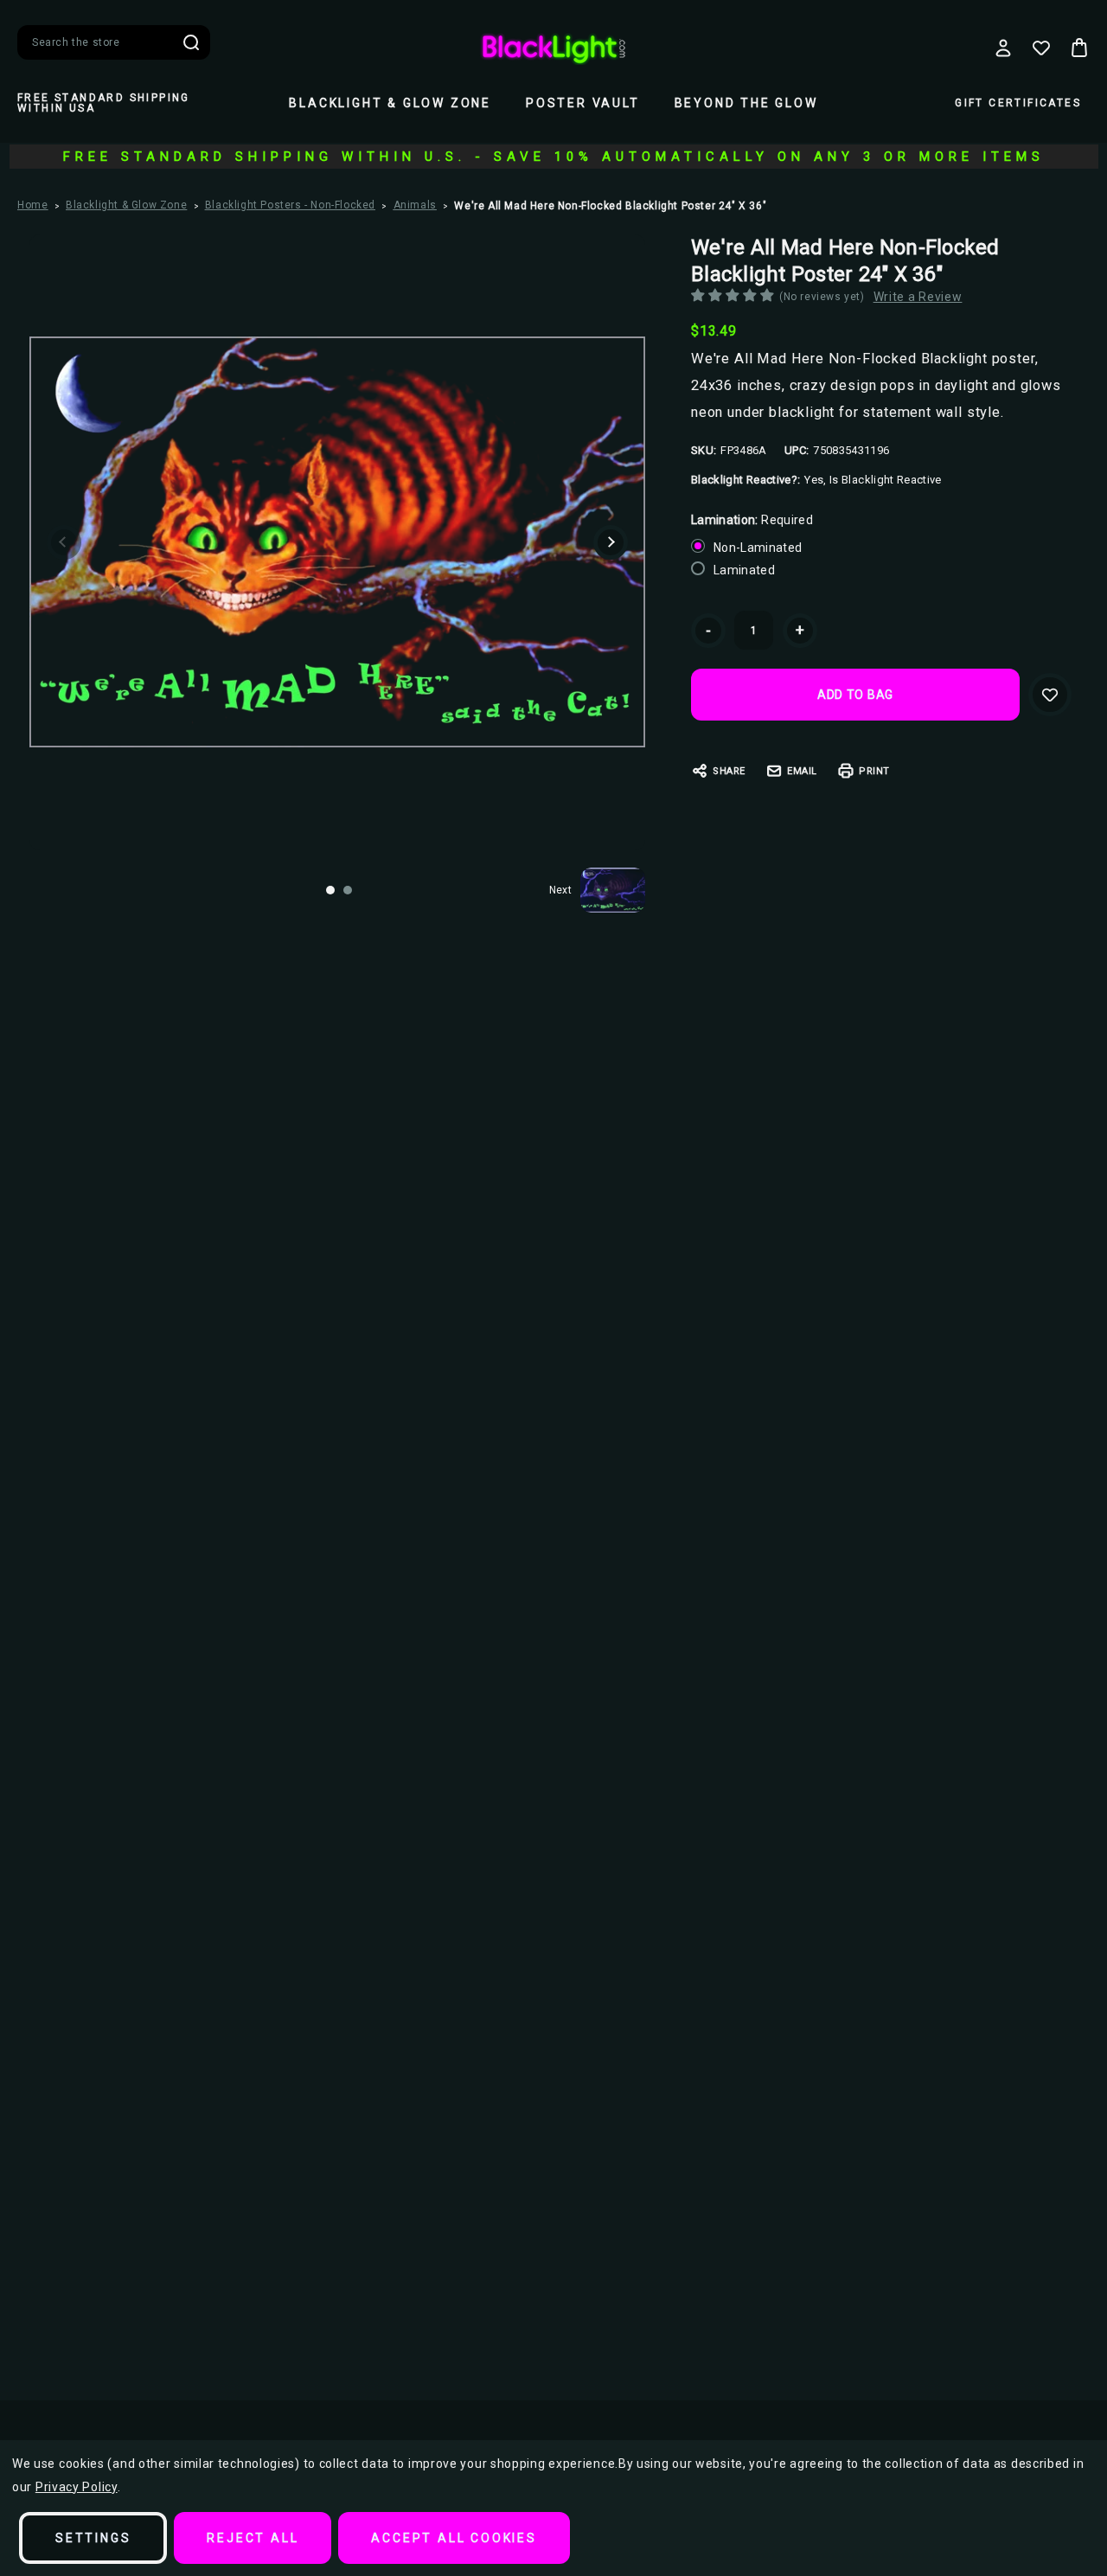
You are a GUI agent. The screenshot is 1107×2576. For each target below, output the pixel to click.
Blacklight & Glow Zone (390, 103)
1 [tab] (330, 890)
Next (611, 542)
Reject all (253, 2538)
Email (802, 771)
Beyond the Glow (746, 103)
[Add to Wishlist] (1050, 695)
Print (874, 771)
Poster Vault (583, 103)
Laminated (744, 570)
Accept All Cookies (454, 2538)
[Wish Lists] (1041, 48)
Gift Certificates (1018, 103)
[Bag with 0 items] (1079, 48)
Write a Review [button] (918, 297)
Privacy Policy (77, 2487)
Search (191, 42)
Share (729, 771)
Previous (64, 542)
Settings (93, 2538)
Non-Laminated (758, 548)
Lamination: (752, 520)
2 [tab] (348, 890)
